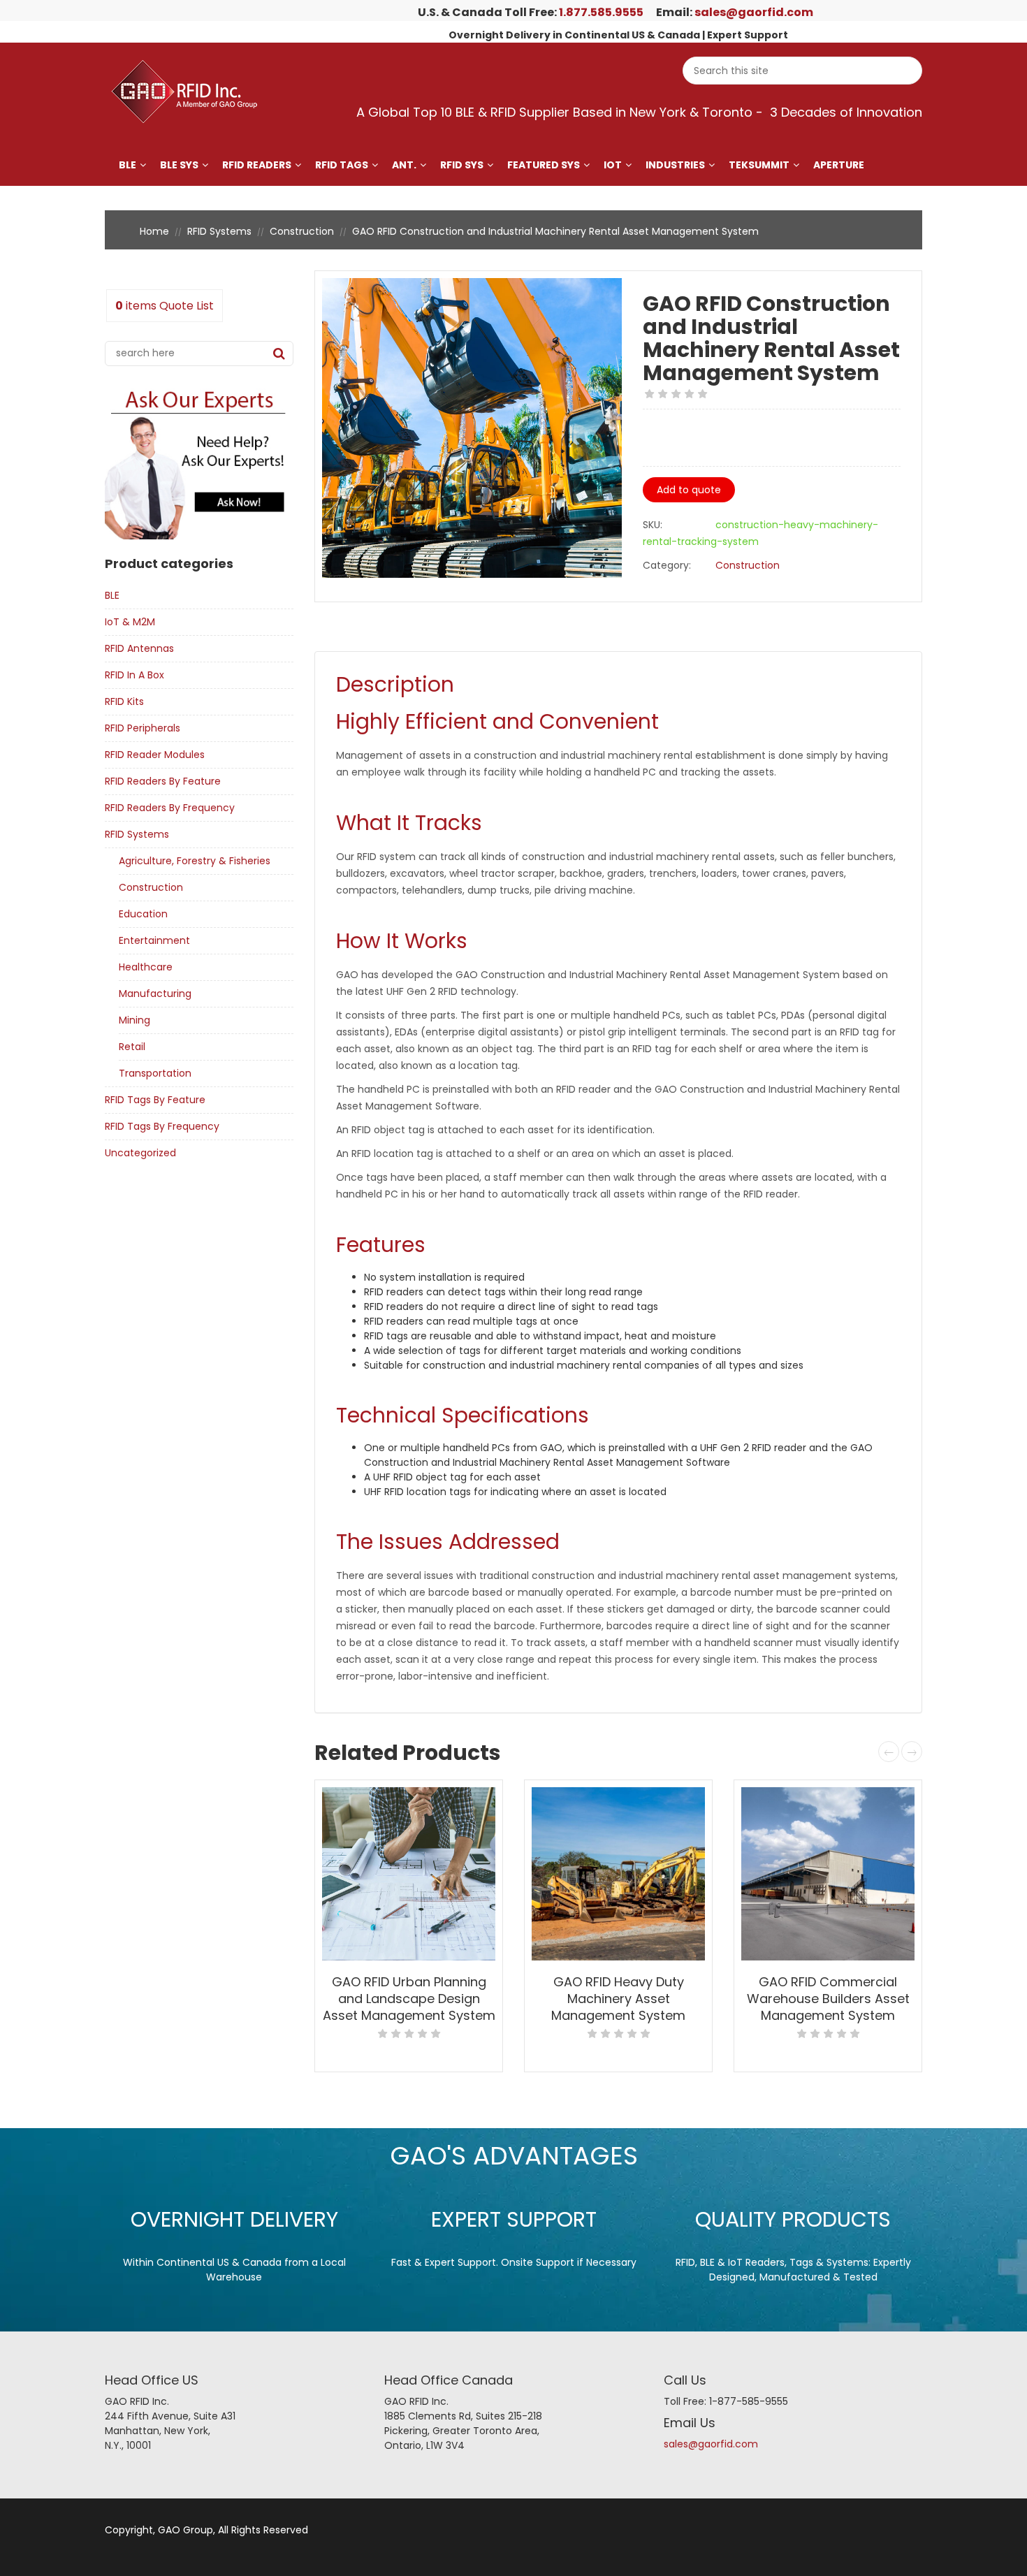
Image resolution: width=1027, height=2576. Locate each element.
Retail (132, 1047)
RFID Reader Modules (155, 755)
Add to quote (689, 490)
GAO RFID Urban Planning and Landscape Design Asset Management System (409, 1999)
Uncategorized (140, 1153)
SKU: (653, 525)
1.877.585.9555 (601, 12)
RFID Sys (462, 165)
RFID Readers (257, 165)
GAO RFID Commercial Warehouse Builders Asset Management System (828, 1999)
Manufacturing (155, 994)
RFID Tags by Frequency (162, 1126)
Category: (667, 565)
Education (143, 914)
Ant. (404, 165)
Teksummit (759, 165)
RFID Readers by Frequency (170, 808)
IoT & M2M (130, 622)
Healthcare (146, 967)
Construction (302, 231)
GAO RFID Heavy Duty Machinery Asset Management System (618, 1999)
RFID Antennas (139, 648)
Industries (675, 165)
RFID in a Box (134, 675)
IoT (613, 165)
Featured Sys (544, 165)
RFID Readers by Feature (163, 781)
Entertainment (154, 940)
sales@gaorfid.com (754, 12)
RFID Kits (124, 701)
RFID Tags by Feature (155, 1100)
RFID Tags (342, 165)
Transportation (155, 1073)
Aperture (839, 165)
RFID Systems (219, 231)
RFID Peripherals (143, 728)
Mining (134, 1020)
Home (154, 231)
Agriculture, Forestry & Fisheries (195, 861)
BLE (128, 165)
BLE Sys (179, 165)
